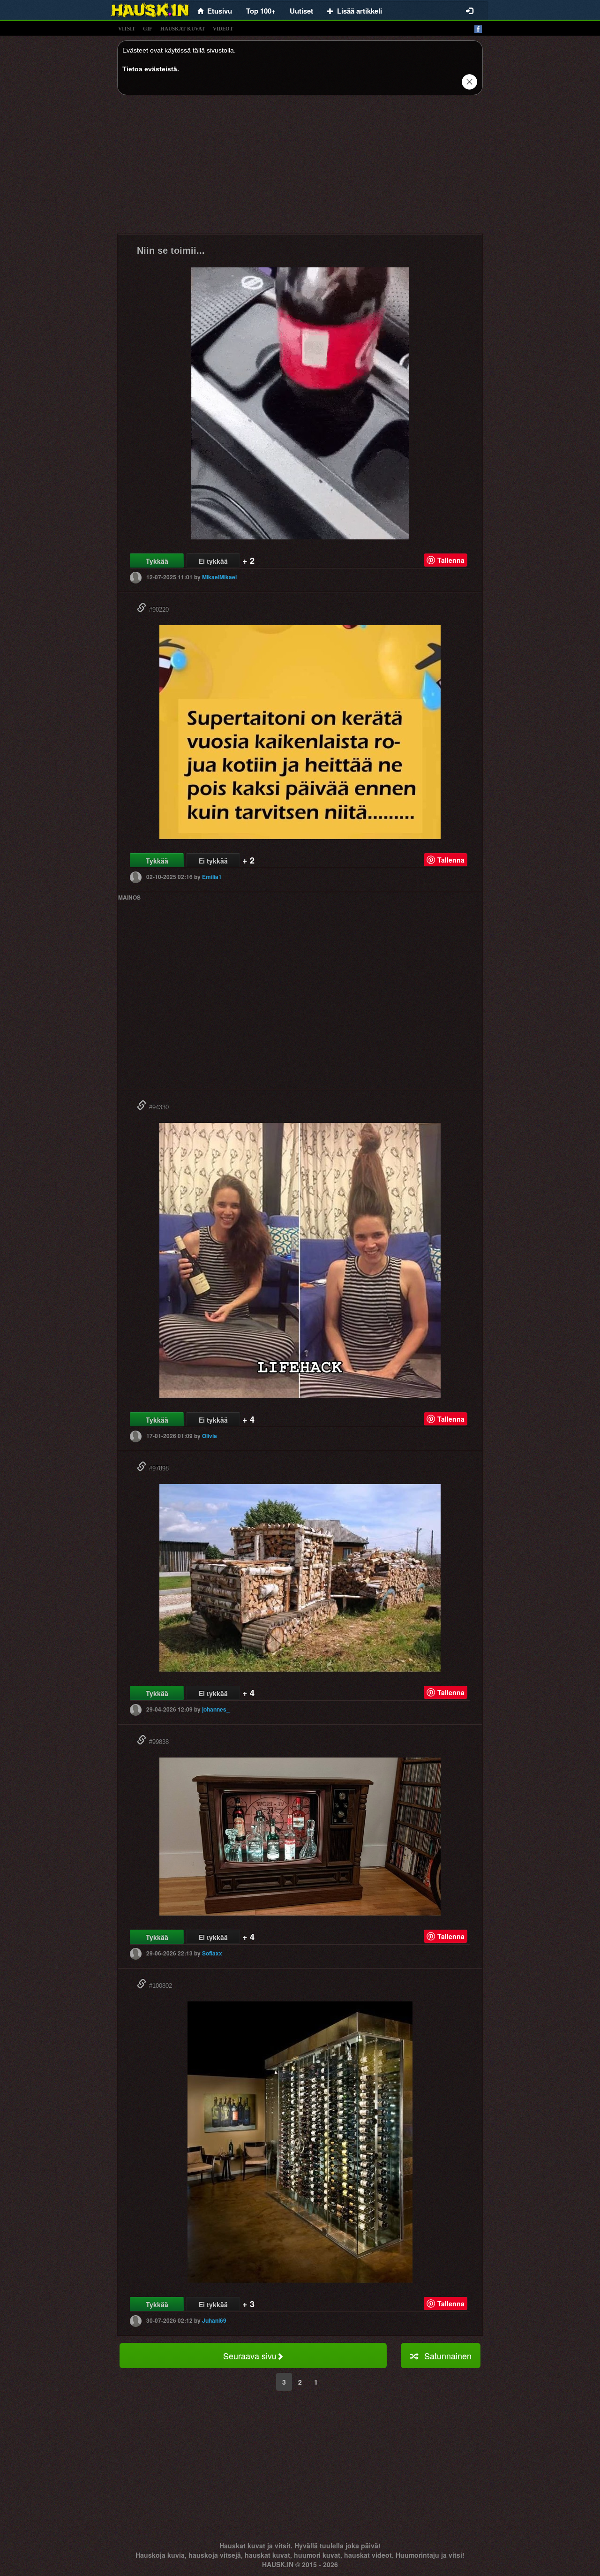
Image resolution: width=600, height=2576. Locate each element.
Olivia (210, 1436)
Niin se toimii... (171, 250)
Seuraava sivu (250, 2356)
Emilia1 (212, 877)
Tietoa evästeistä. (151, 69)
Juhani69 (214, 2320)
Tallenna (451, 560)
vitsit (127, 29)
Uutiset (301, 11)
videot (223, 29)
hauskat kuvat (183, 29)
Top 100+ (261, 11)
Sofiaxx (212, 1953)
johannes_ (216, 1709)
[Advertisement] (300, 168)
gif (148, 29)
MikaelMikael (219, 577)
